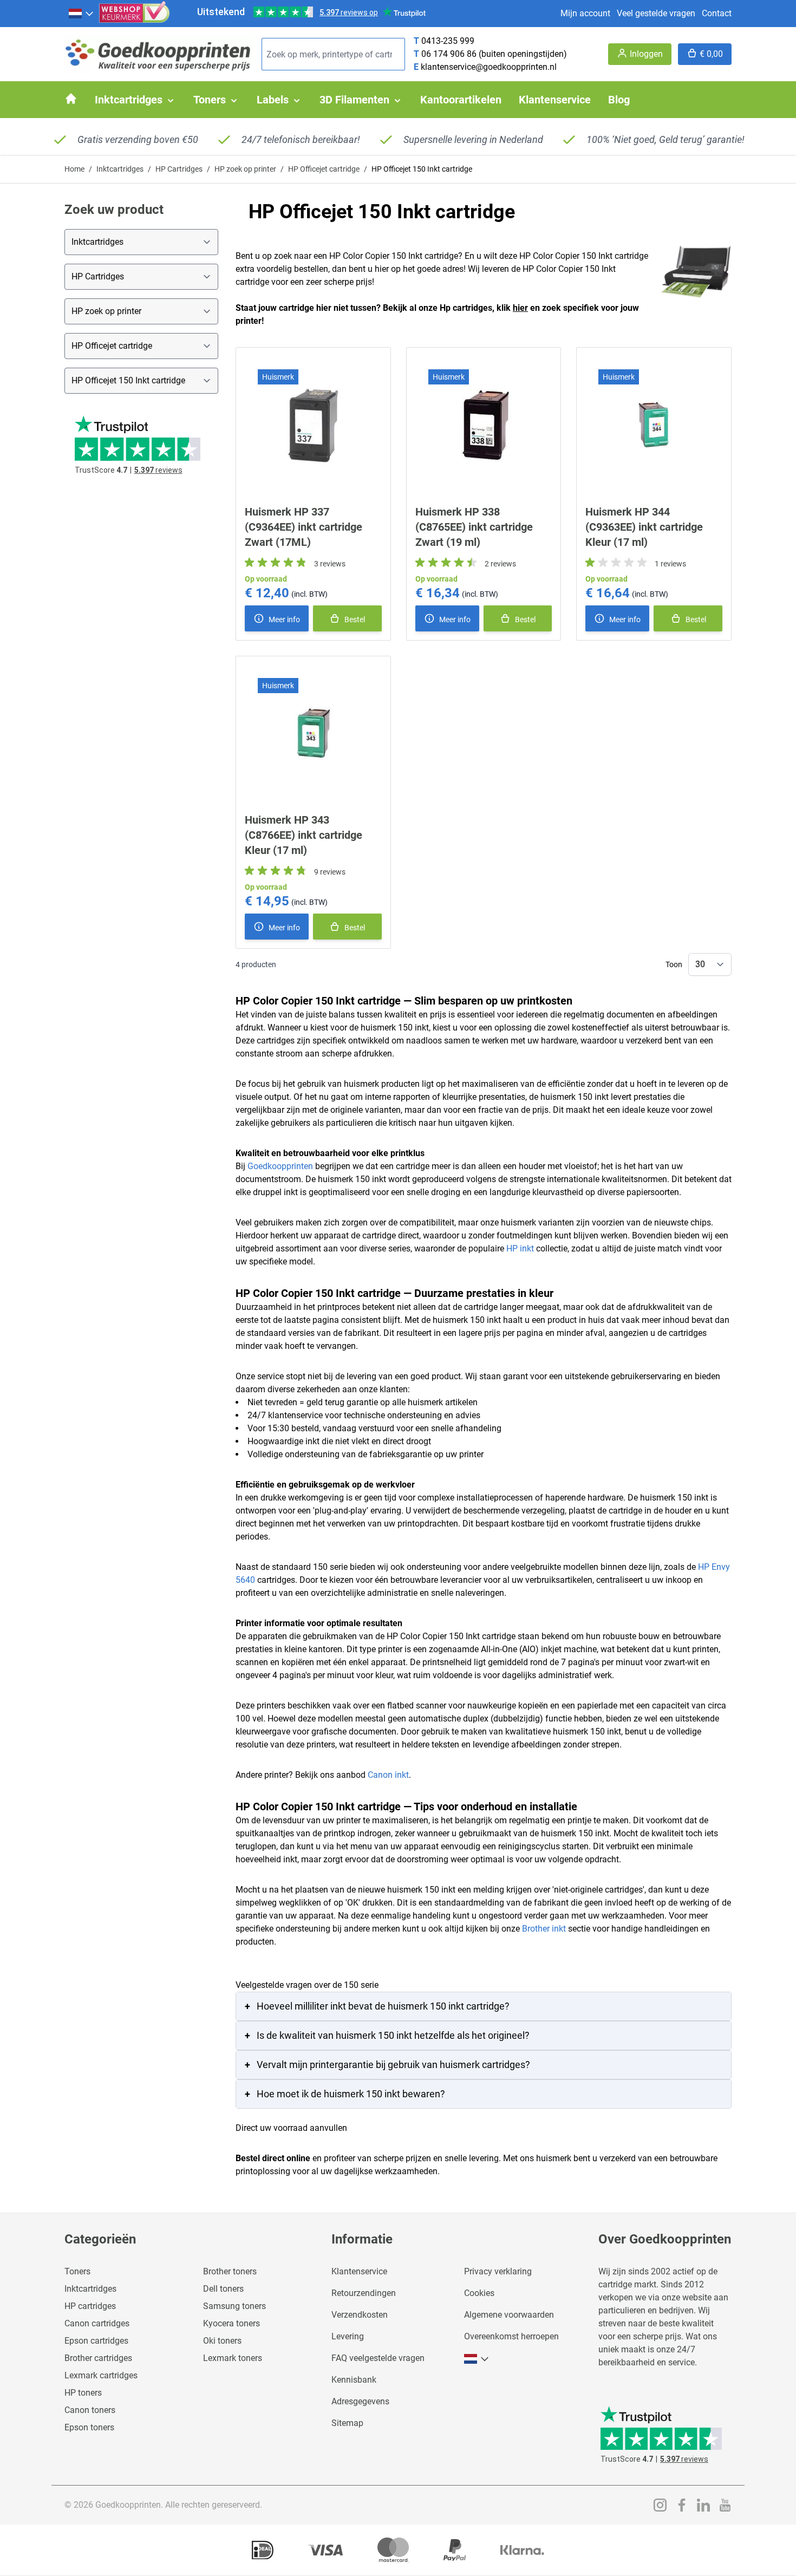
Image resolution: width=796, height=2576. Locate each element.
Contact (717, 13)
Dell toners (223, 2289)
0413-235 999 (448, 41)
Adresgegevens (360, 2401)
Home (74, 169)
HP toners (83, 2393)
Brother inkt (544, 1929)
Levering (348, 2336)
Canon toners (90, 2410)
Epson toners (89, 2427)
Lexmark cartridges (101, 2375)
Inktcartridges (120, 169)
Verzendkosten (360, 2315)
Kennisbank (354, 2380)
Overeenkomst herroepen (511, 2336)
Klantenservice (359, 2271)
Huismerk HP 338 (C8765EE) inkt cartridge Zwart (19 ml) (474, 527)
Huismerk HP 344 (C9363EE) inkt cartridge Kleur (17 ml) (644, 527)
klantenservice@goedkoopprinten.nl (489, 67)
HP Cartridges (179, 169)
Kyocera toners (231, 2323)
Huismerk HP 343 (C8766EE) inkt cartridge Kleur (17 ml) (304, 835)
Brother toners (230, 2271)
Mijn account (585, 13)
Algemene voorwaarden (509, 2315)
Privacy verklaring (498, 2271)
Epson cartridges (96, 2341)
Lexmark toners (233, 2358)
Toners (77, 2271)
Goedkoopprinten (280, 1166)
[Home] (71, 99)
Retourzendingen (364, 2293)
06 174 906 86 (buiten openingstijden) (494, 54)
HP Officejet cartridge (324, 169)
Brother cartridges (98, 2358)
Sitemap (347, 2423)
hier (520, 308)
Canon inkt (388, 1775)
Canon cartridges (97, 2323)
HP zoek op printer (245, 169)
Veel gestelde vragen (656, 13)
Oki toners (222, 2341)
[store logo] (159, 54)
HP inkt (520, 1248)
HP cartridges (90, 2306)
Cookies (479, 2293)
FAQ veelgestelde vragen (378, 2358)
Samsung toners (234, 2306)
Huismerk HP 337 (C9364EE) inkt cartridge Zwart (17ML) (304, 527)
